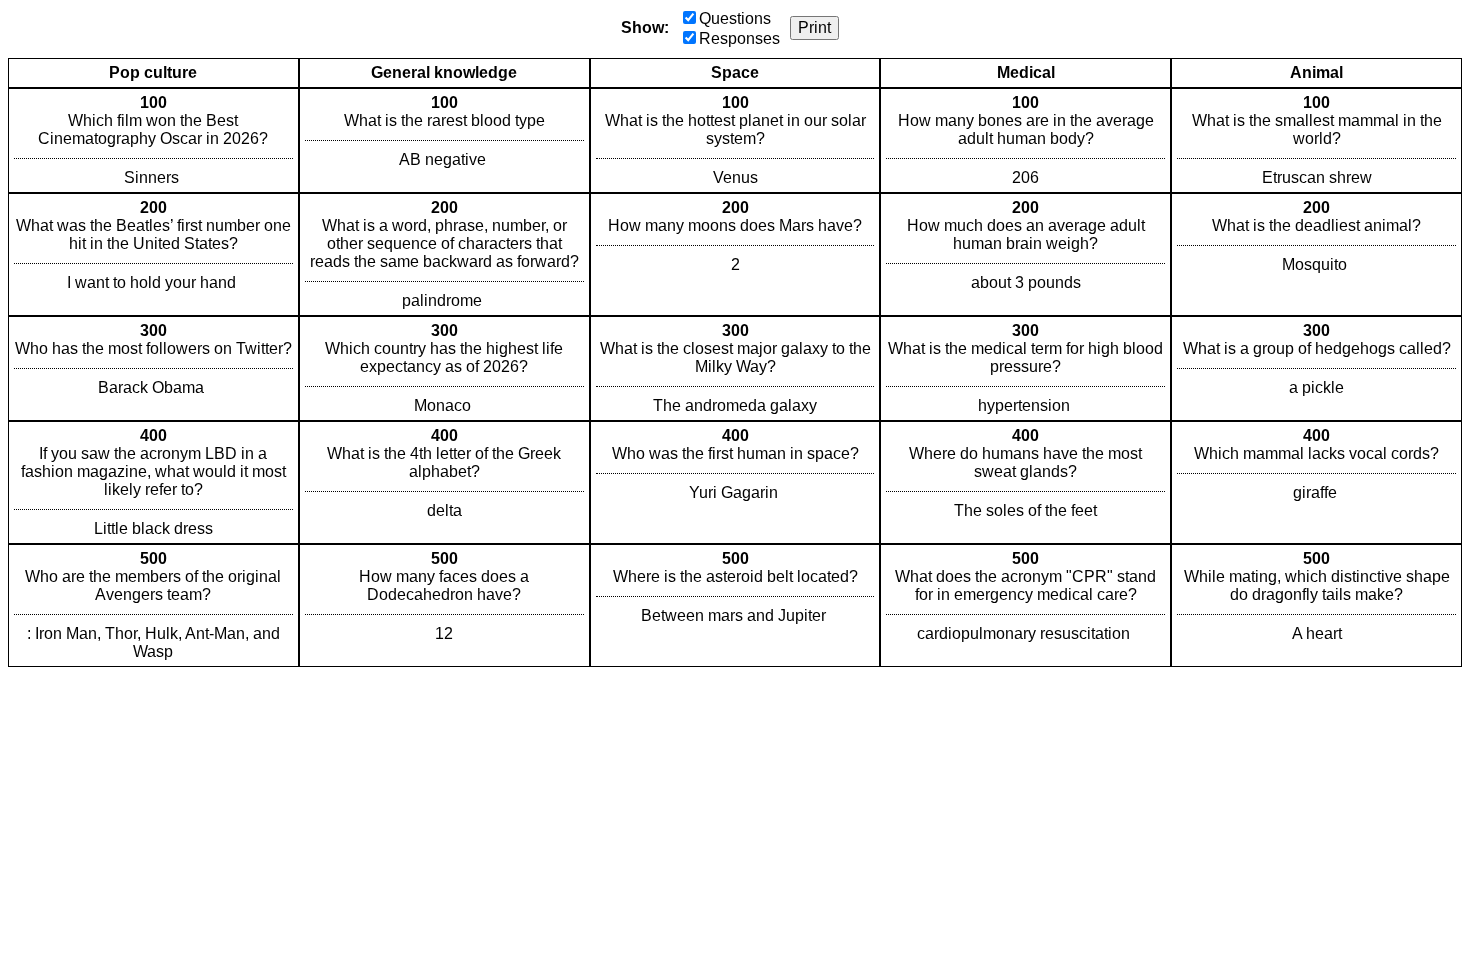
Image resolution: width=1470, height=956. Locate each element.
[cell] (153, 140)
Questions (735, 18)
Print (814, 27)
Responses (739, 38)
